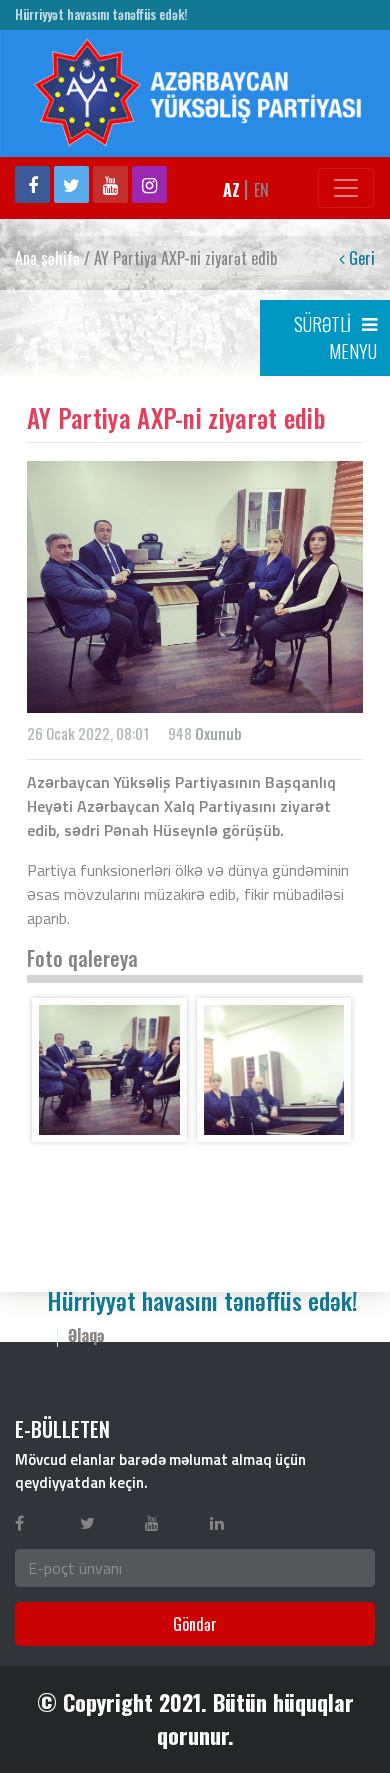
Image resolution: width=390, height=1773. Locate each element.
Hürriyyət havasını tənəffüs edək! (101, 14)
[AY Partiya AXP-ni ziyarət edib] (109, 1070)
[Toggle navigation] (346, 188)
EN (261, 190)
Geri (360, 258)
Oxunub (218, 733)
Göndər (195, 1624)
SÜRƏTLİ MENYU (335, 337)
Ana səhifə (47, 258)
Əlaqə (86, 1335)
